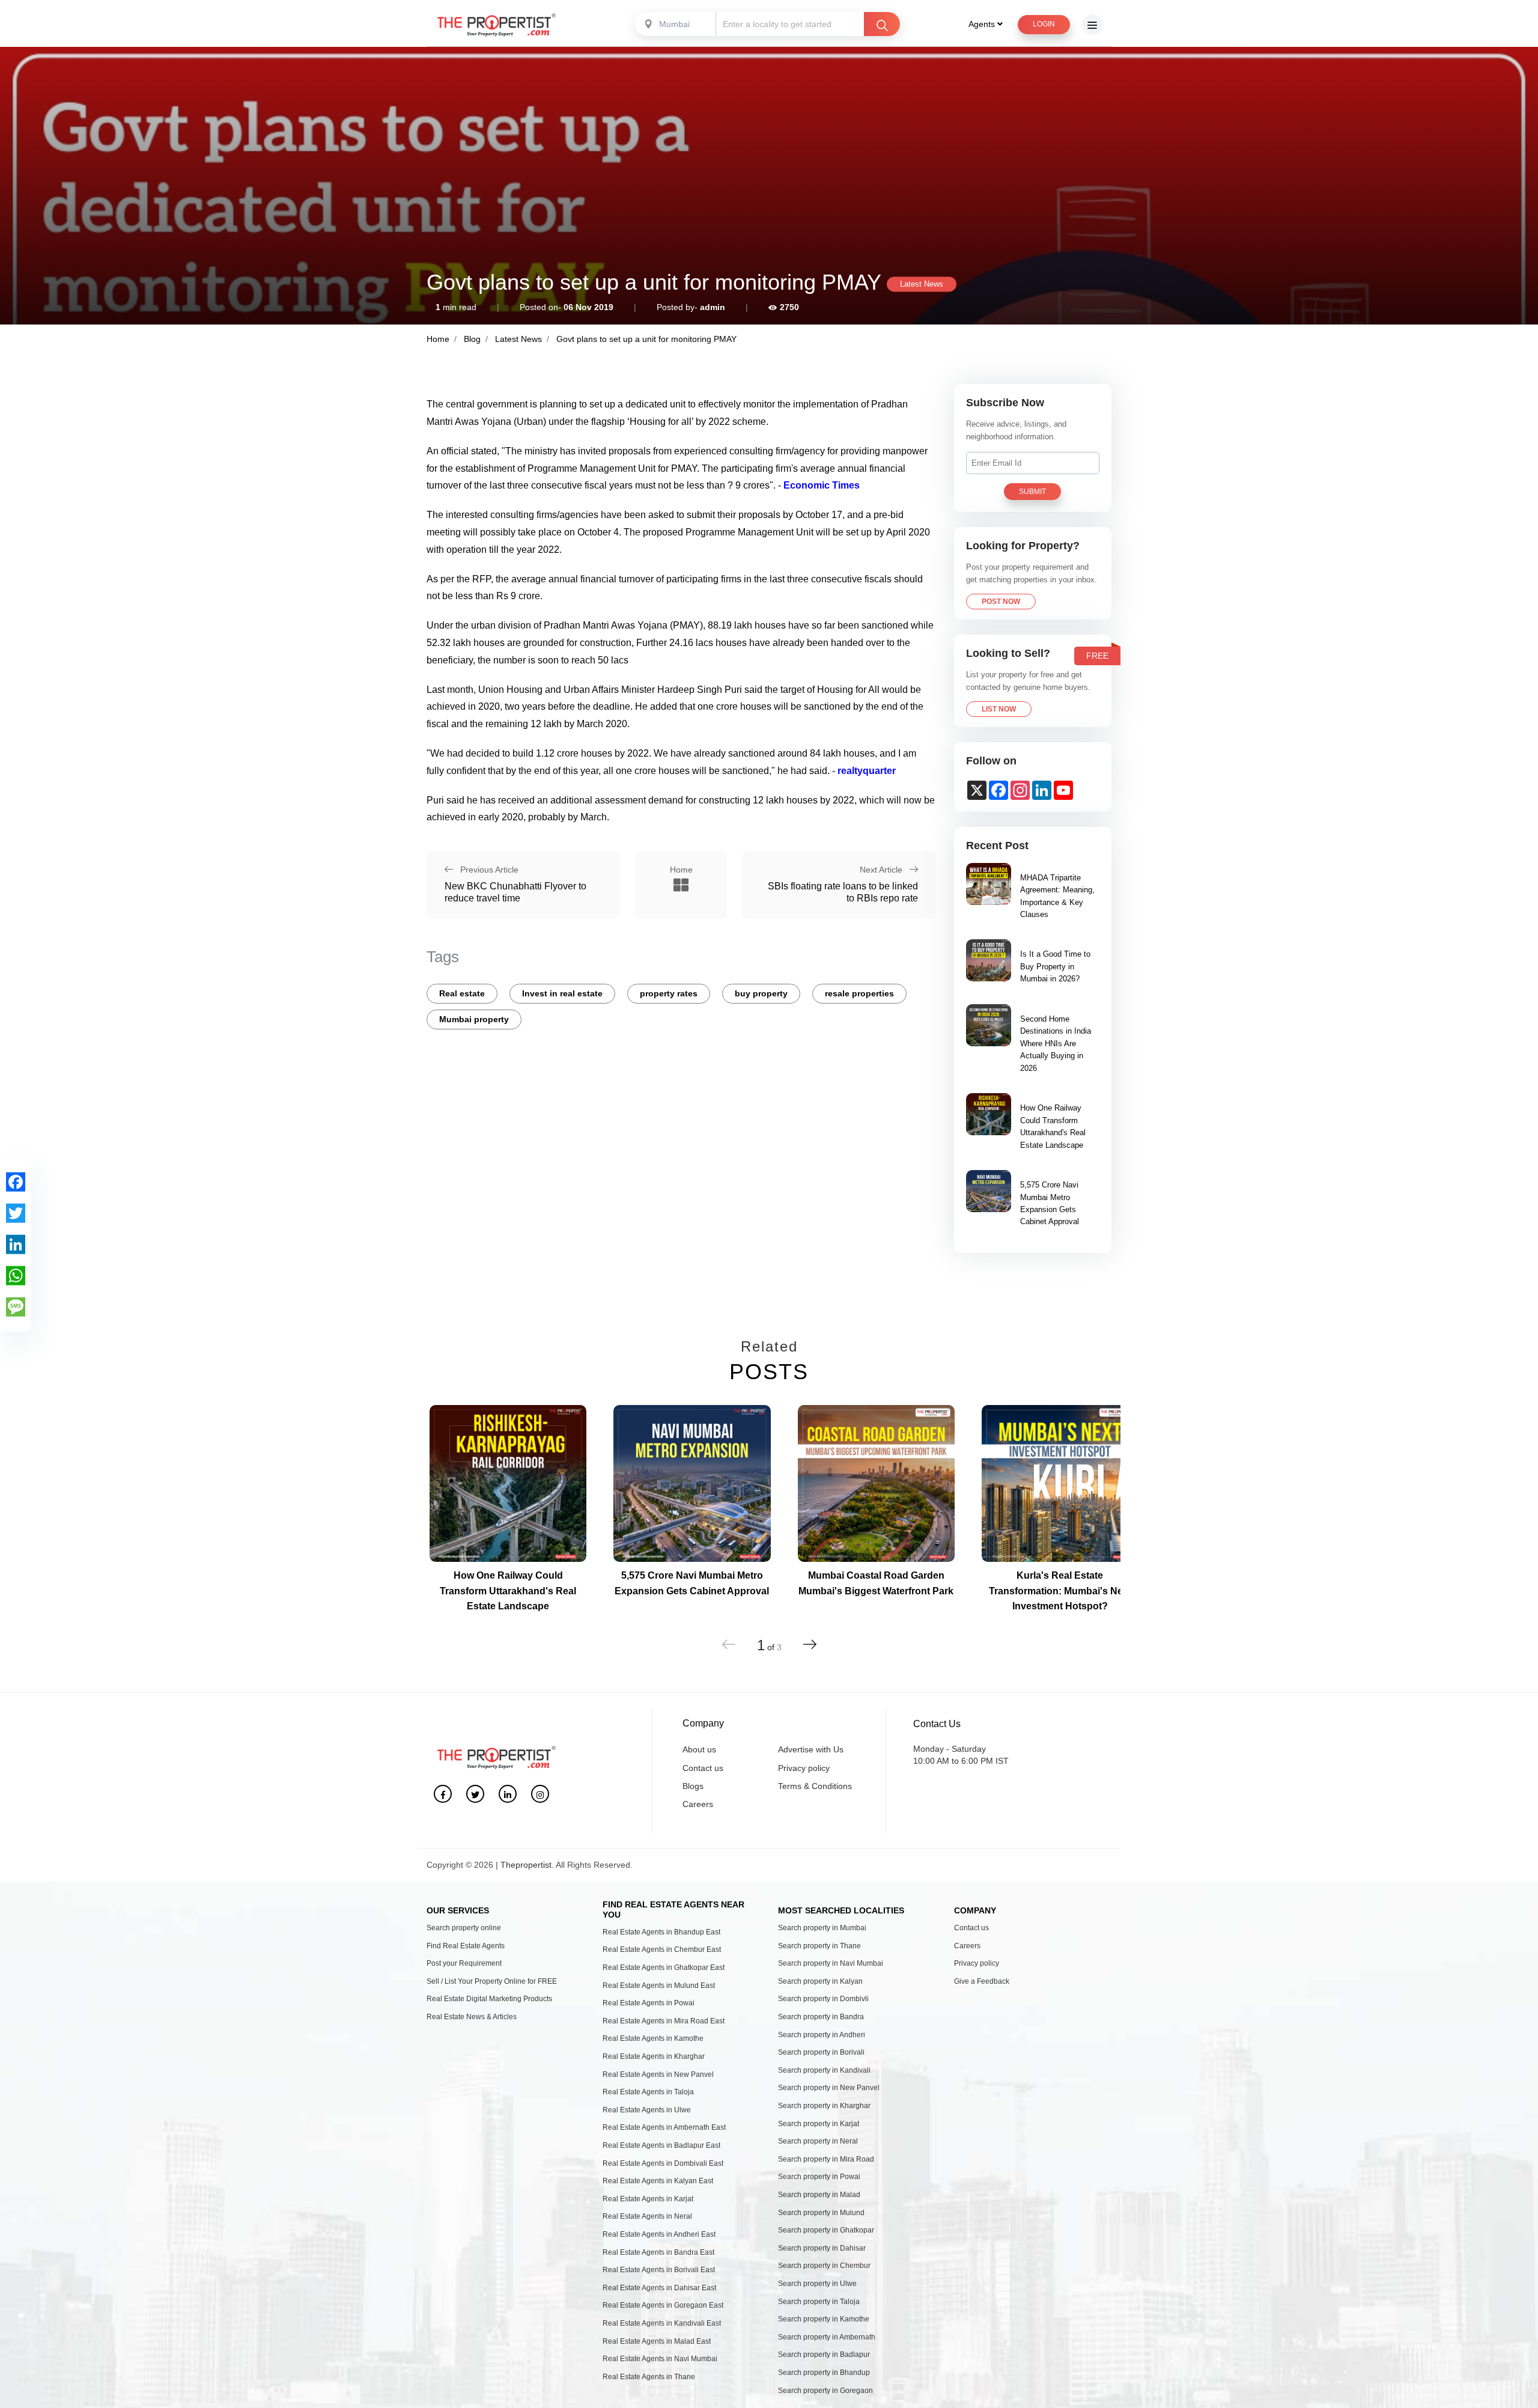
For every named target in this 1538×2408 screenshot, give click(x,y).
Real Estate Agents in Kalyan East (658, 2181)
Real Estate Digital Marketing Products (489, 1999)
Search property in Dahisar (822, 2248)
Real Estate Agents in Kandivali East (662, 2323)
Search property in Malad (819, 2195)
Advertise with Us (811, 1749)
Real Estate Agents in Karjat (648, 2199)
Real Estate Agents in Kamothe (653, 2038)
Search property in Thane (819, 1946)
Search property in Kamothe (824, 2319)
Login (1044, 24)
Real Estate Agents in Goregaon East (663, 2305)
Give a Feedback (982, 1981)
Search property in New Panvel (829, 2088)
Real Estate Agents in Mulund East (659, 1986)
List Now (999, 709)
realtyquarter (865, 771)
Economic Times (822, 485)
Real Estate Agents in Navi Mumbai (660, 2359)
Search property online (464, 1928)
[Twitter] (16, 1213)
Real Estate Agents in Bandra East (658, 2252)
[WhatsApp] (16, 1275)
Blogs (693, 1786)
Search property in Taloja (819, 2302)
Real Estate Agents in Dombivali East (663, 2163)
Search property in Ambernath (827, 2337)
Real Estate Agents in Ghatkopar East (664, 1968)
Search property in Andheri (822, 2035)
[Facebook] (16, 1181)
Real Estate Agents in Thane (649, 2377)
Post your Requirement (464, 1963)
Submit (1032, 492)
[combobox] (676, 24)
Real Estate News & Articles (472, 2017)
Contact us (703, 1768)
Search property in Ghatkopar (826, 2230)
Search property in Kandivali (824, 2070)
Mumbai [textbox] (674, 24)
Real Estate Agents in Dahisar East (659, 2288)
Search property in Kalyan (820, 1981)
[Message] (16, 1306)
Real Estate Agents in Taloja (648, 2092)
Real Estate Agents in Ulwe (647, 2110)
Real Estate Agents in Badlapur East (661, 2145)
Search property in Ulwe (817, 2284)
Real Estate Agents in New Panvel (658, 2074)
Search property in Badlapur (824, 2355)
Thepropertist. (527, 1865)
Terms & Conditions (815, 1786)
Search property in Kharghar (824, 2106)
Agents (983, 24)
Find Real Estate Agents (466, 1946)
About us (699, 1749)
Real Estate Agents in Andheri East (659, 2234)
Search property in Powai (819, 2177)
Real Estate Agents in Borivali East (659, 2270)
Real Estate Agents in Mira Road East (664, 2021)
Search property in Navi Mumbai (831, 1963)
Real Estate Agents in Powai (649, 2003)
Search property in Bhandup (824, 2373)
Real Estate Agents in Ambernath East (664, 2127)
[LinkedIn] (16, 1244)
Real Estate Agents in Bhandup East (661, 1932)
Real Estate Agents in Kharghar (654, 2056)
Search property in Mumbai (822, 1928)
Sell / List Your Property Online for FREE (492, 1981)
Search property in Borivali (821, 2052)
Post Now (1001, 602)
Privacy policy (804, 1768)
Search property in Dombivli (823, 1999)
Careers (698, 1804)
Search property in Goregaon (825, 2391)
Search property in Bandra (821, 2017)
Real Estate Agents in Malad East (657, 2341)
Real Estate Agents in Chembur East (662, 1949)
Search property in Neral (818, 2141)
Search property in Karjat (819, 2124)
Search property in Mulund (821, 2213)
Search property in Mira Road (826, 2159)
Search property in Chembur (824, 2266)
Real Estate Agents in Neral (647, 2216)
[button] (810, 1644)
